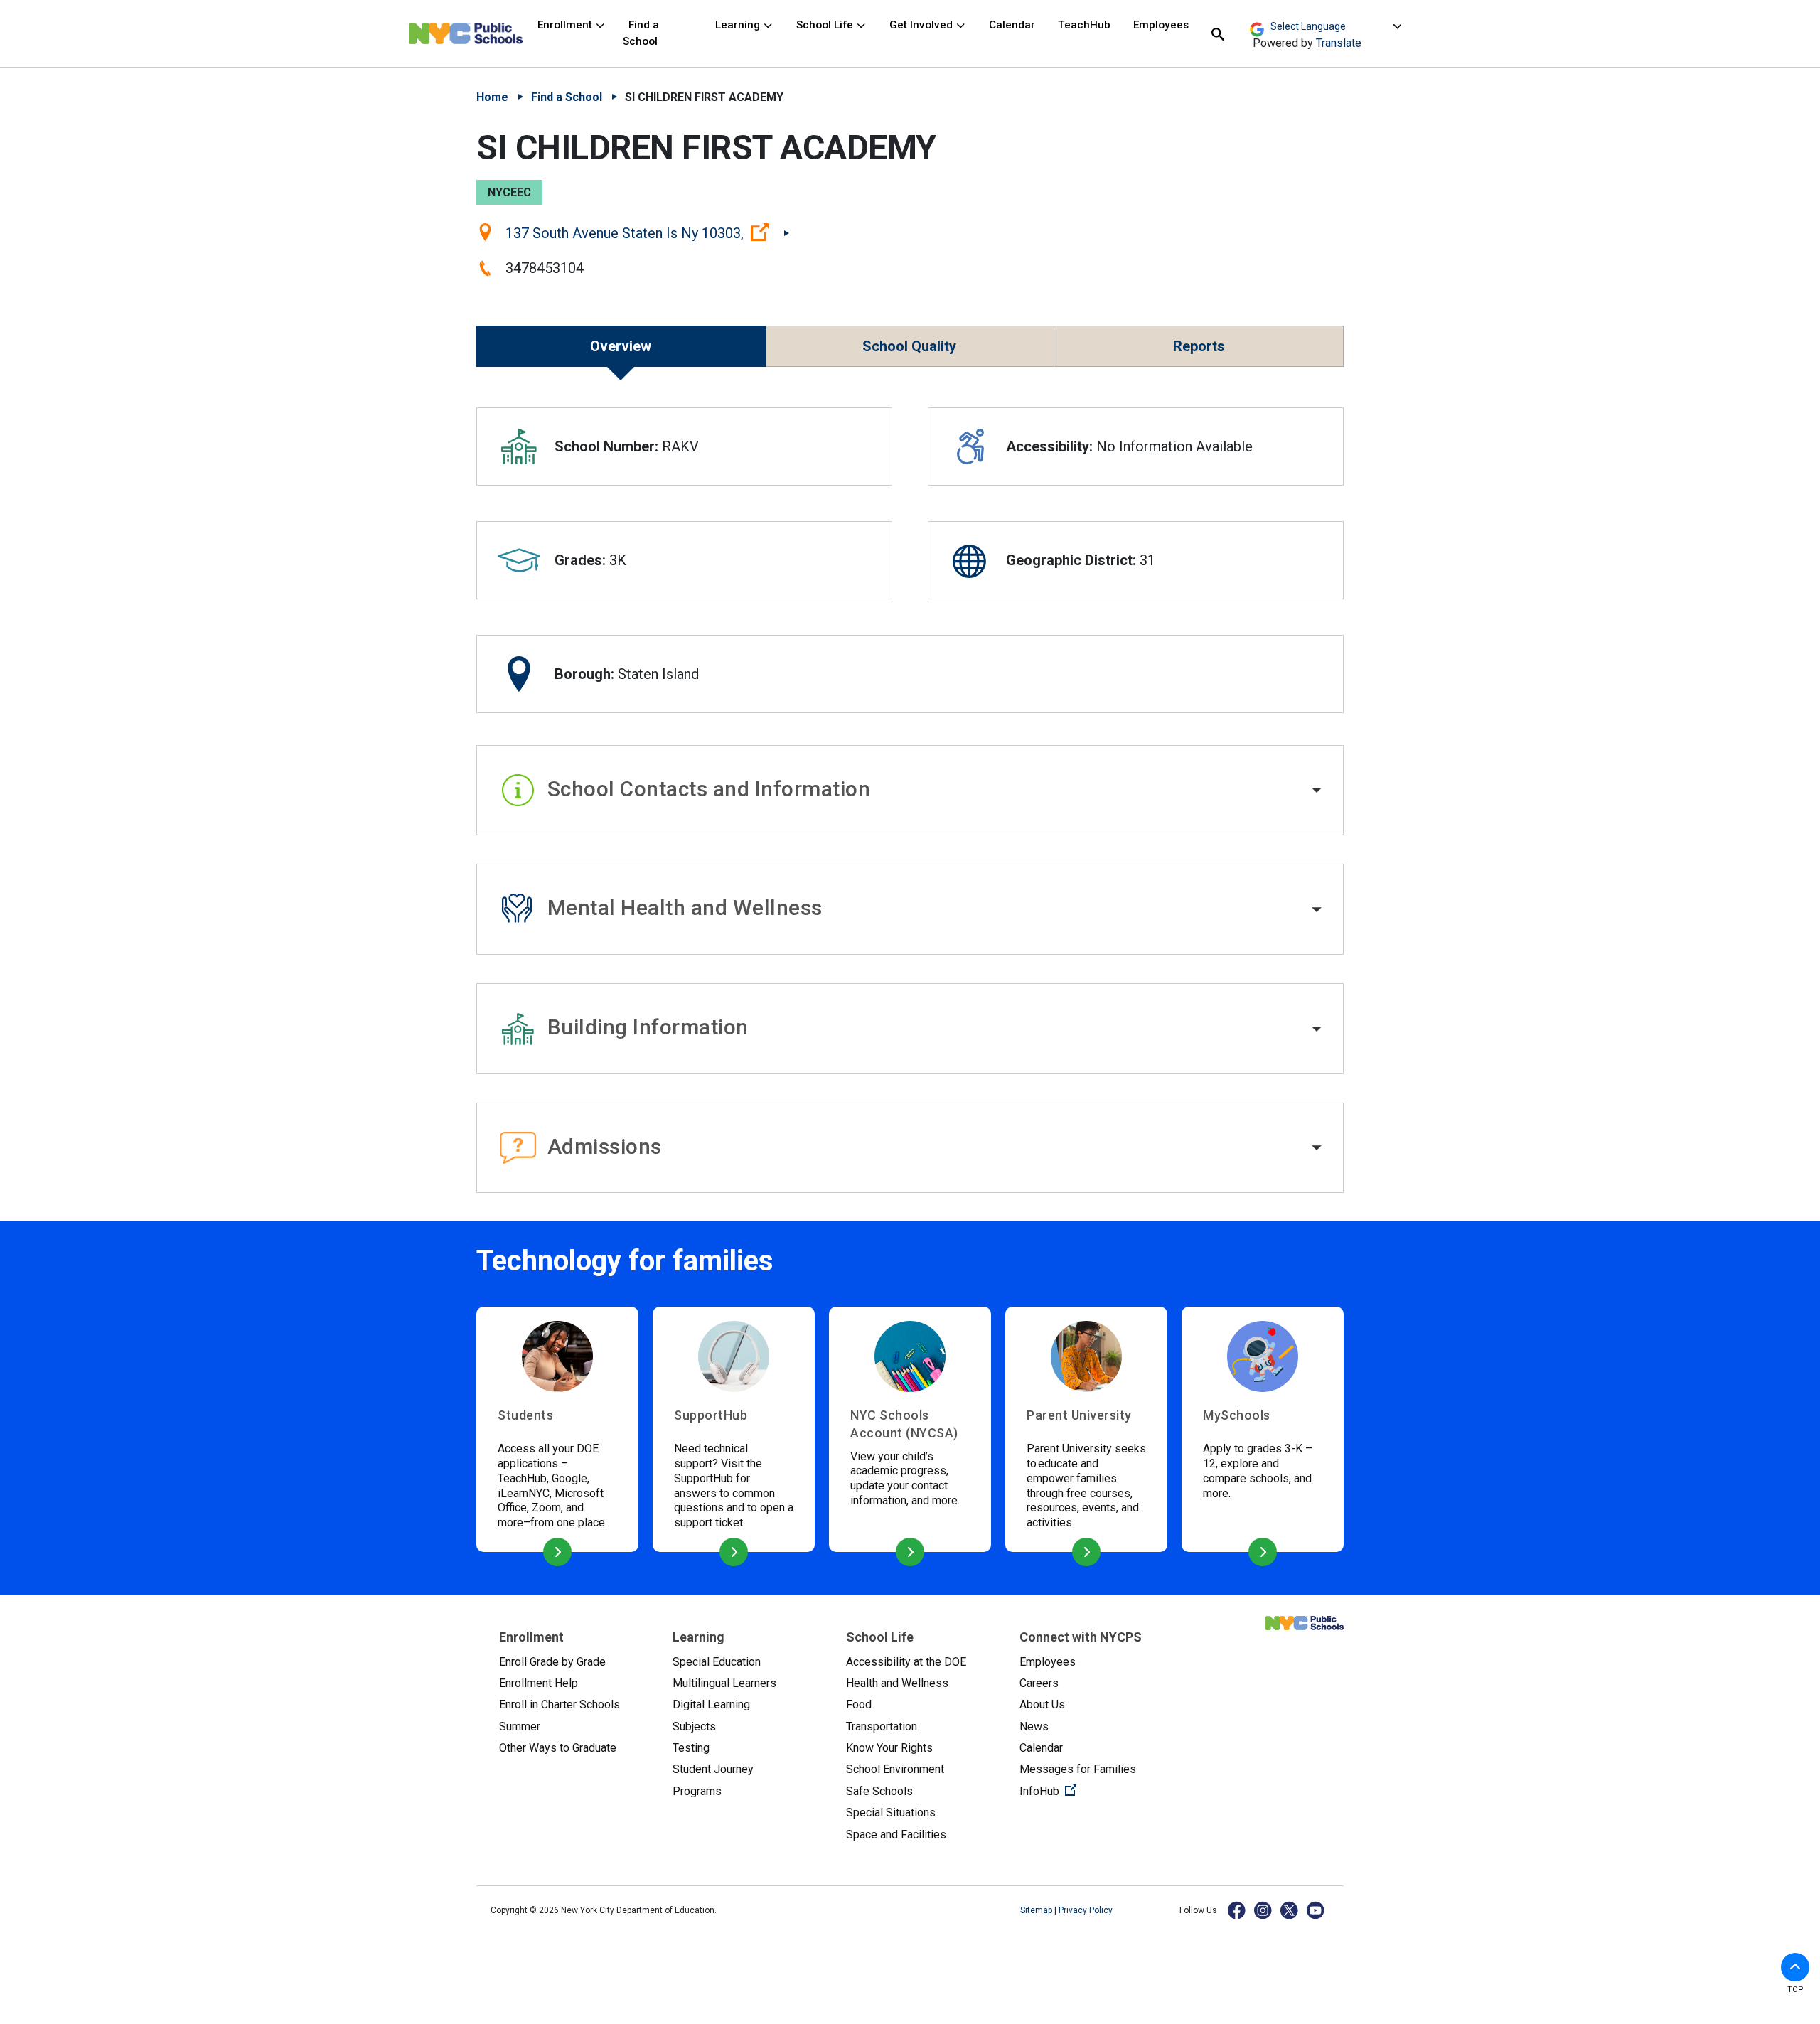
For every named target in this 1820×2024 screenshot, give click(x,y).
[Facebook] (1237, 1910)
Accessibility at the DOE (906, 1662)
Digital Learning (711, 1704)
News (1034, 1726)
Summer (520, 1726)
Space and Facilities (896, 1835)
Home (492, 97)
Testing (691, 1748)
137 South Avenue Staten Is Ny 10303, (647, 232)
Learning (739, 25)
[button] (910, 791)
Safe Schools (879, 1791)
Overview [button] (621, 346)
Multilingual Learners (724, 1683)
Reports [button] (1199, 346)
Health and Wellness (897, 1683)
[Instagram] (1264, 1910)
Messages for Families (1078, 1769)
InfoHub (1095, 1791)
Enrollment (566, 25)
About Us (1042, 1704)
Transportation (882, 1726)
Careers (1039, 1683)
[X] (1290, 1910)
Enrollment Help (539, 1683)
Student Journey (713, 1769)
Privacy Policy (1086, 1910)
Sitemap (1037, 1910)
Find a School (641, 33)
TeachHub (1084, 25)
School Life (826, 25)
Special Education (717, 1662)
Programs (697, 1791)
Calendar (1012, 25)
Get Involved (922, 25)
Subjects (694, 1726)
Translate (1339, 43)
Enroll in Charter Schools (560, 1704)
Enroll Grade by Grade (552, 1662)
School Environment (895, 1769)
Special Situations (891, 1813)
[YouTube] (1316, 1910)
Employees (1161, 25)
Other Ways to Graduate (558, 1748)
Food (859, 1704)
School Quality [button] (909, 346)
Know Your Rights (889, 1748)
